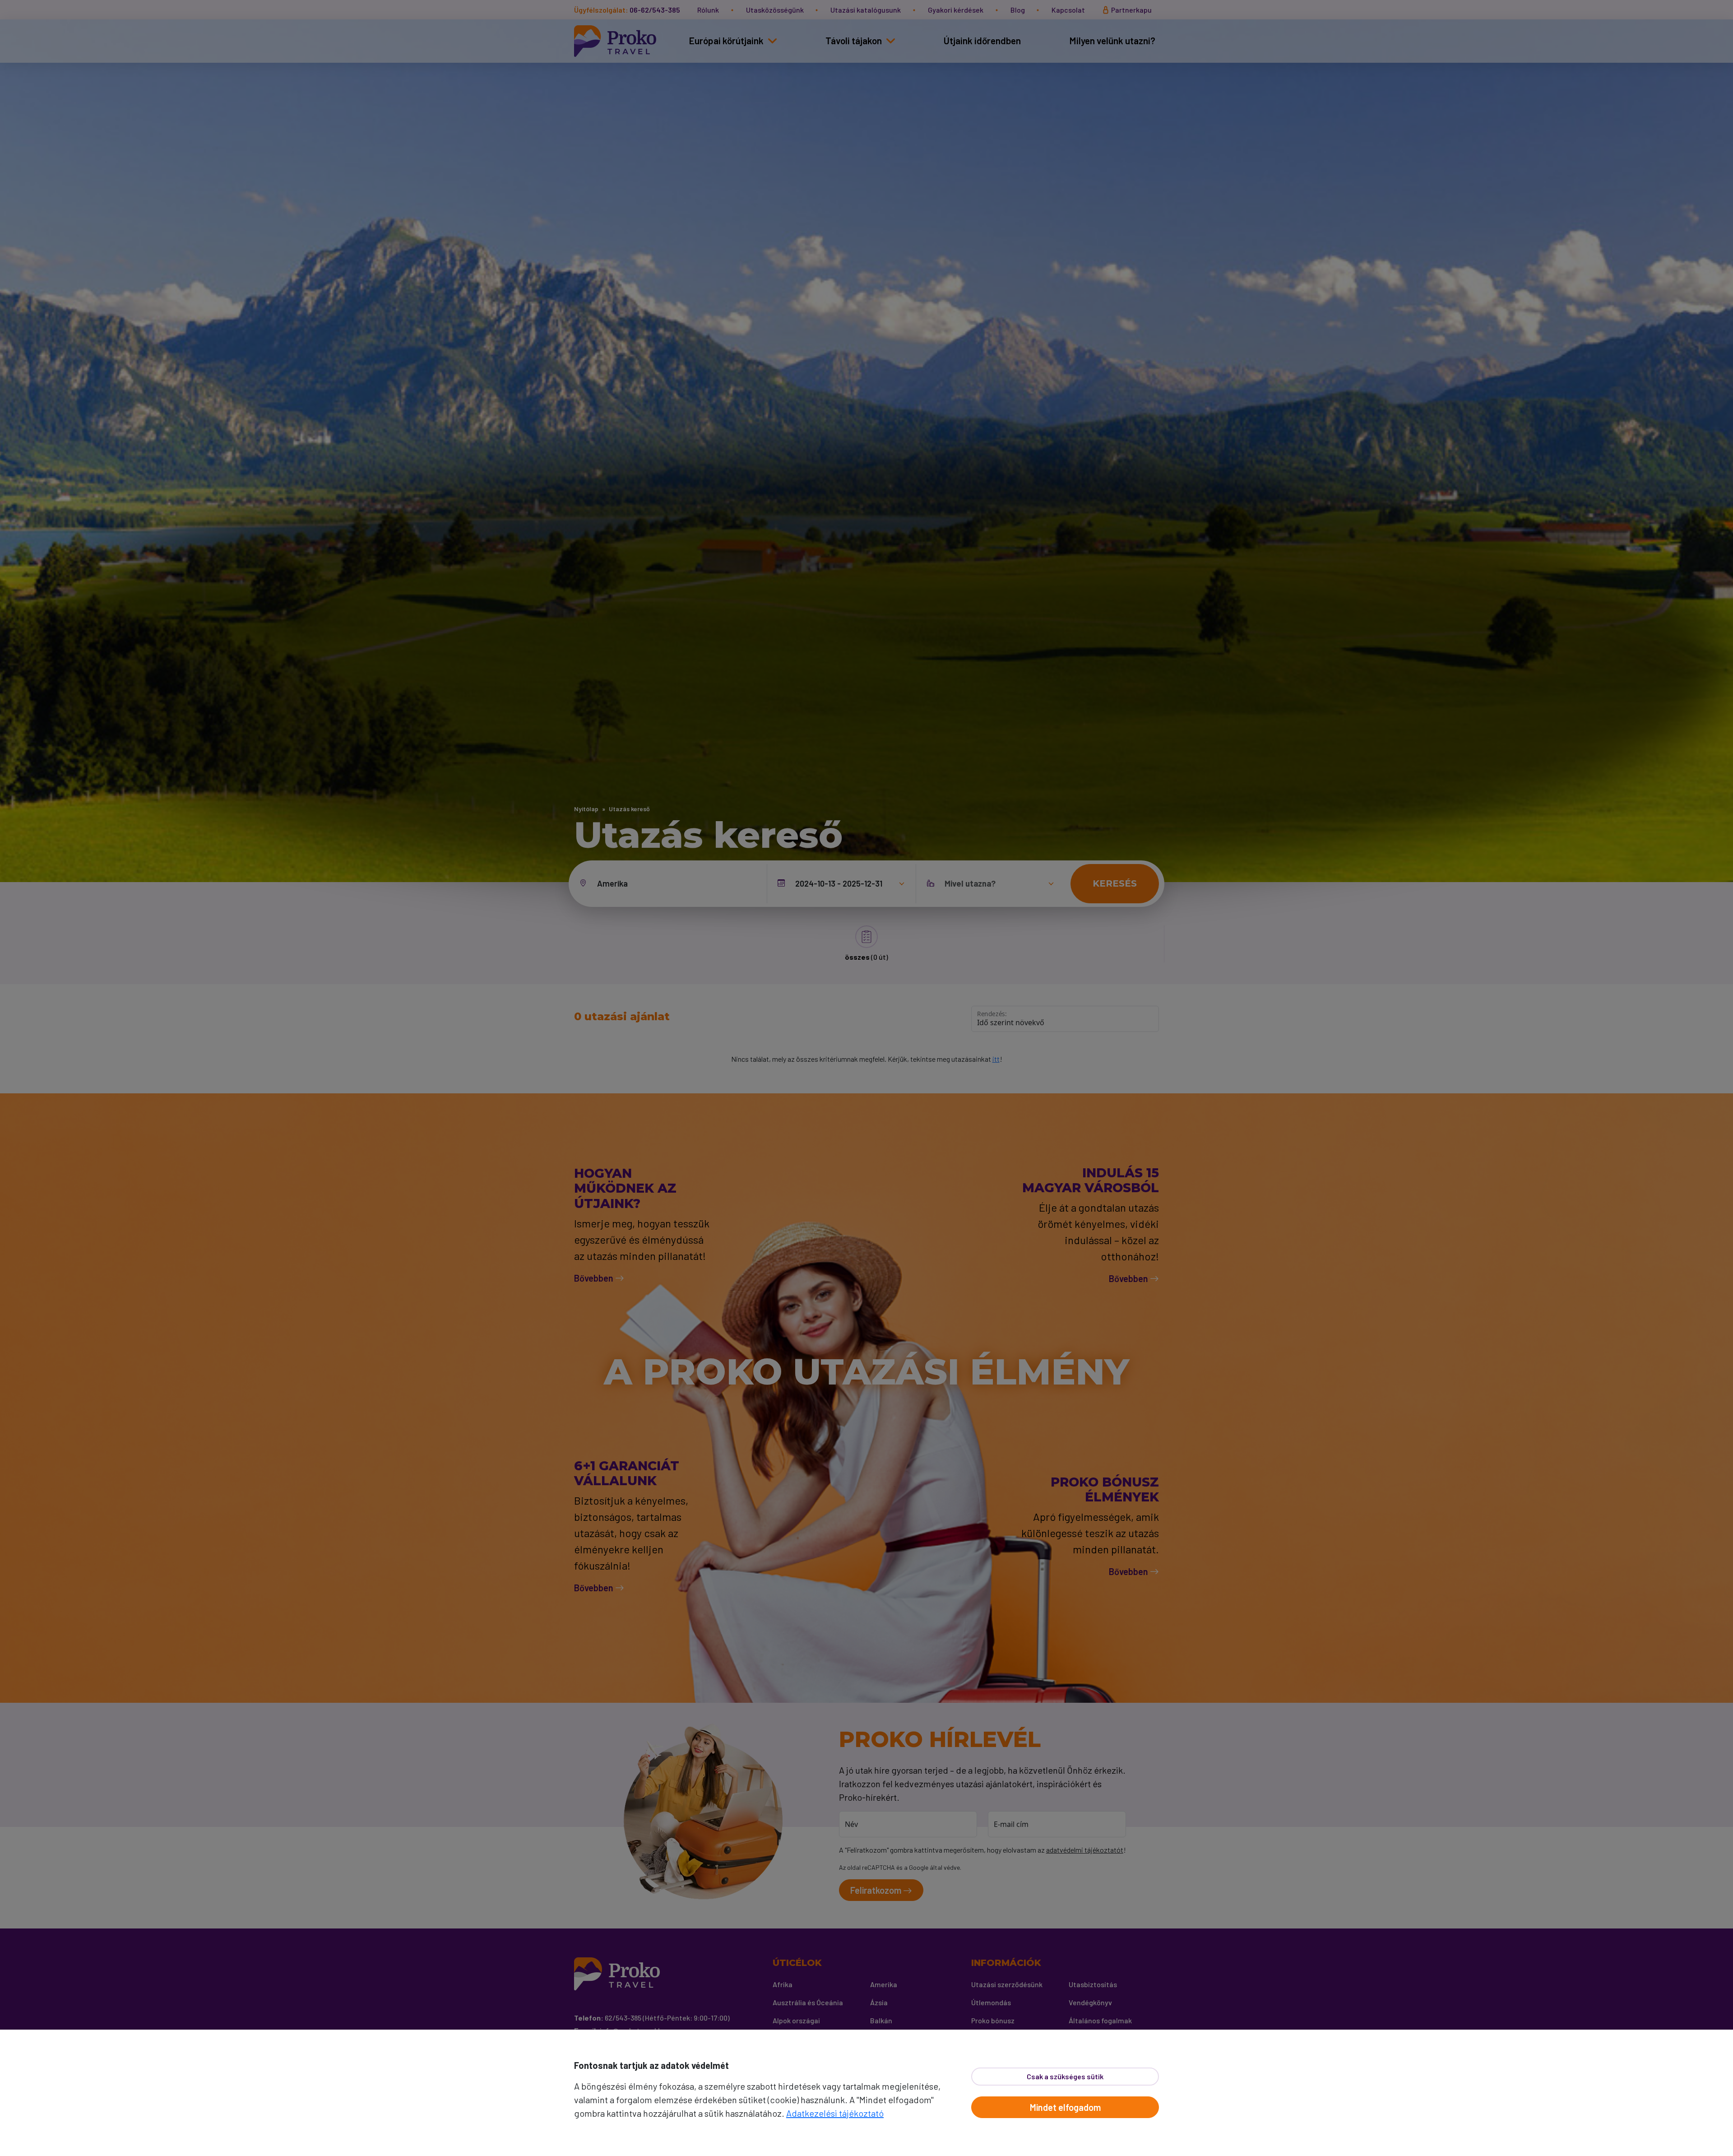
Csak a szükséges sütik (1065, 2076)
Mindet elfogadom (1065, 2107)
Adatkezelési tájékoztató (835, 2113)
